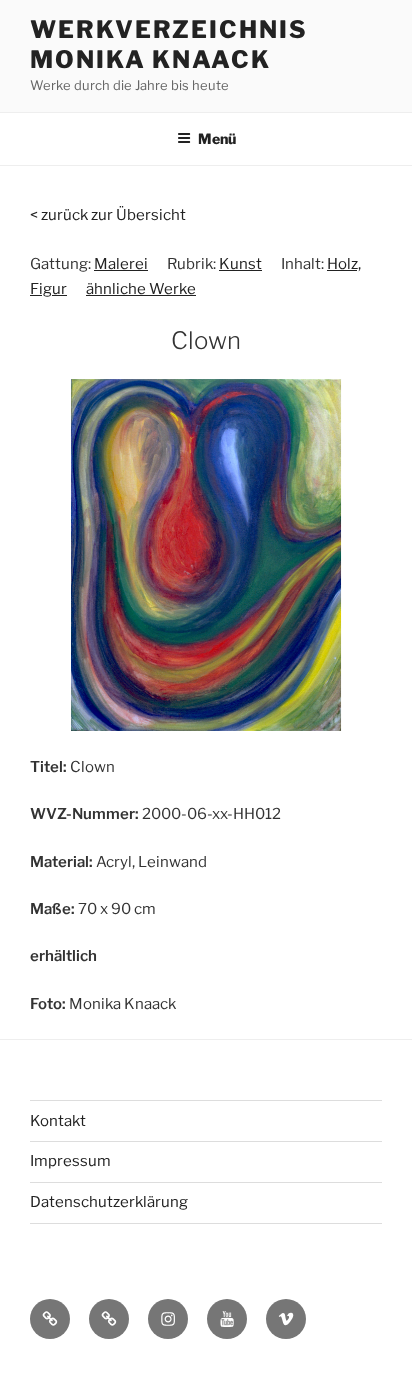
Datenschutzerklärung (109, 1202)
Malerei (121, 264)
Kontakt (58, 1121)
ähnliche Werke (141, 289)
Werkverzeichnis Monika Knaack (169, 44)
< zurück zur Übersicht (108, 215)
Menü (217, 138)
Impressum (70, 1161)
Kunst (240, 264)
